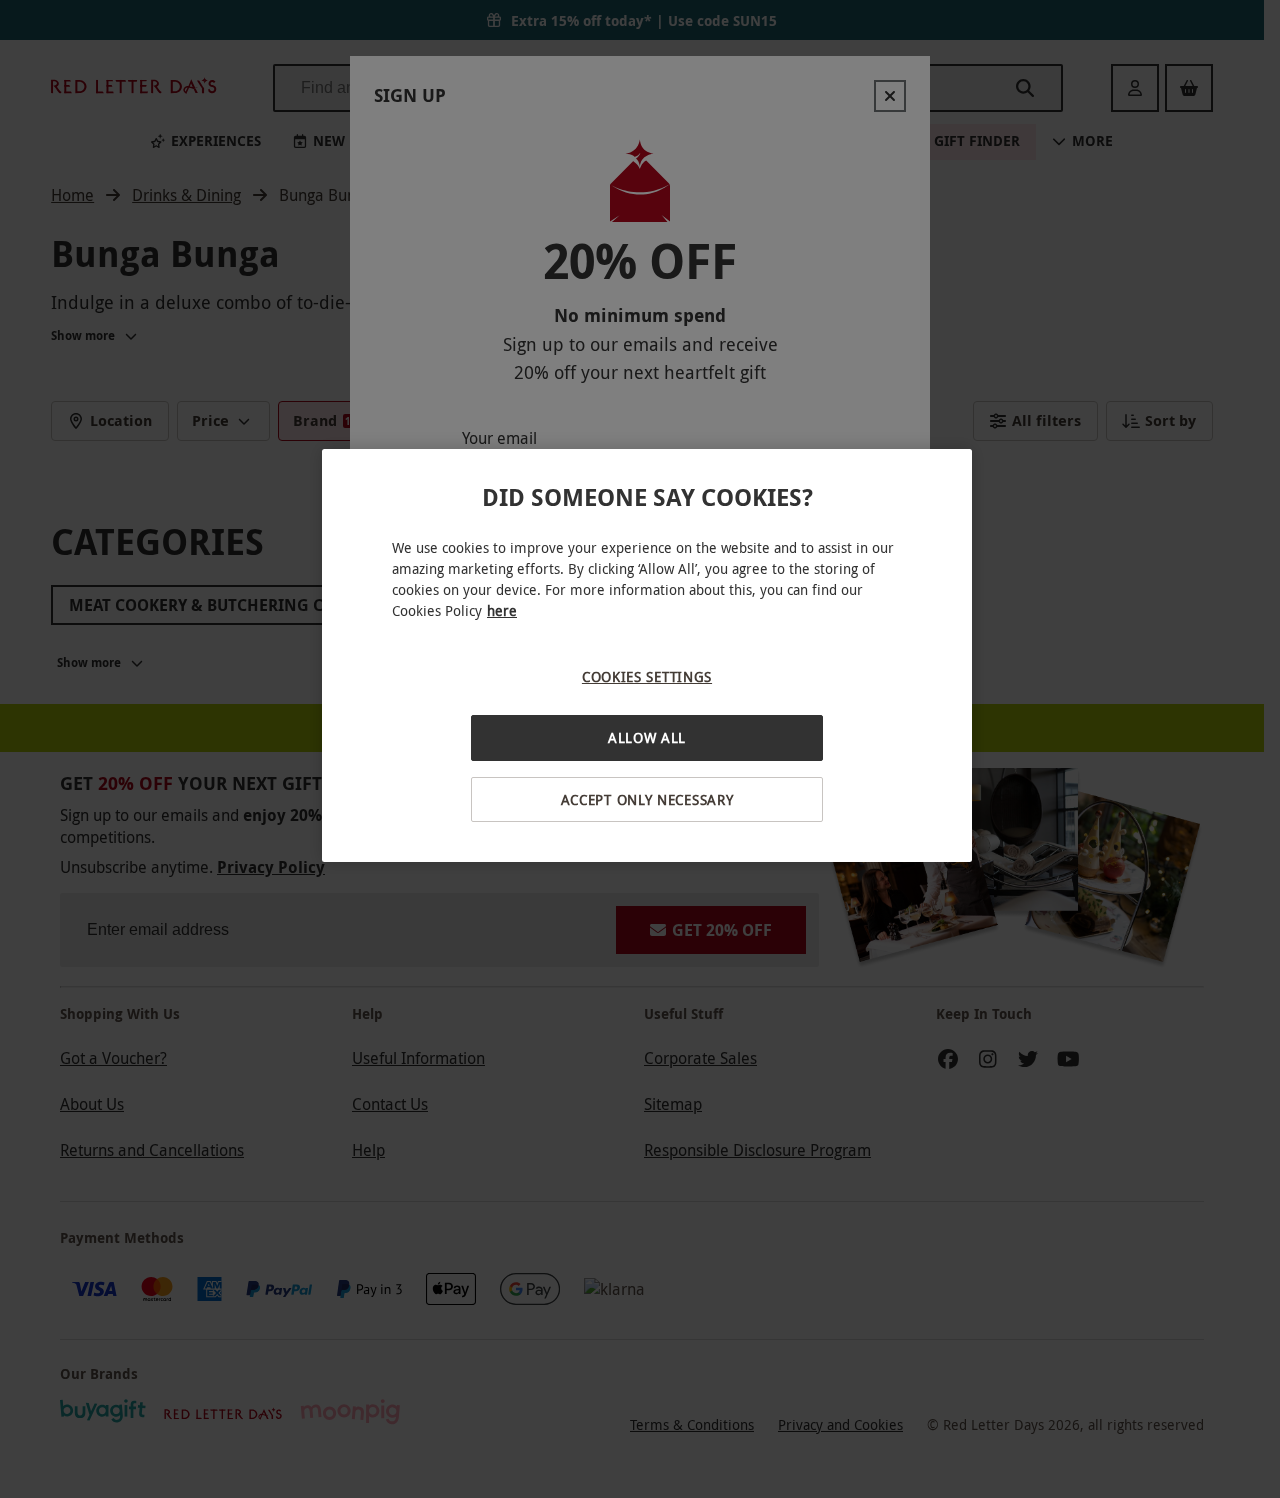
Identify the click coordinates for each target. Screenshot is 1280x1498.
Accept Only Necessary (647, 799)
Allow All (647, 737)
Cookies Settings (647, 676)
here (502, 610)
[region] (647, 655)
